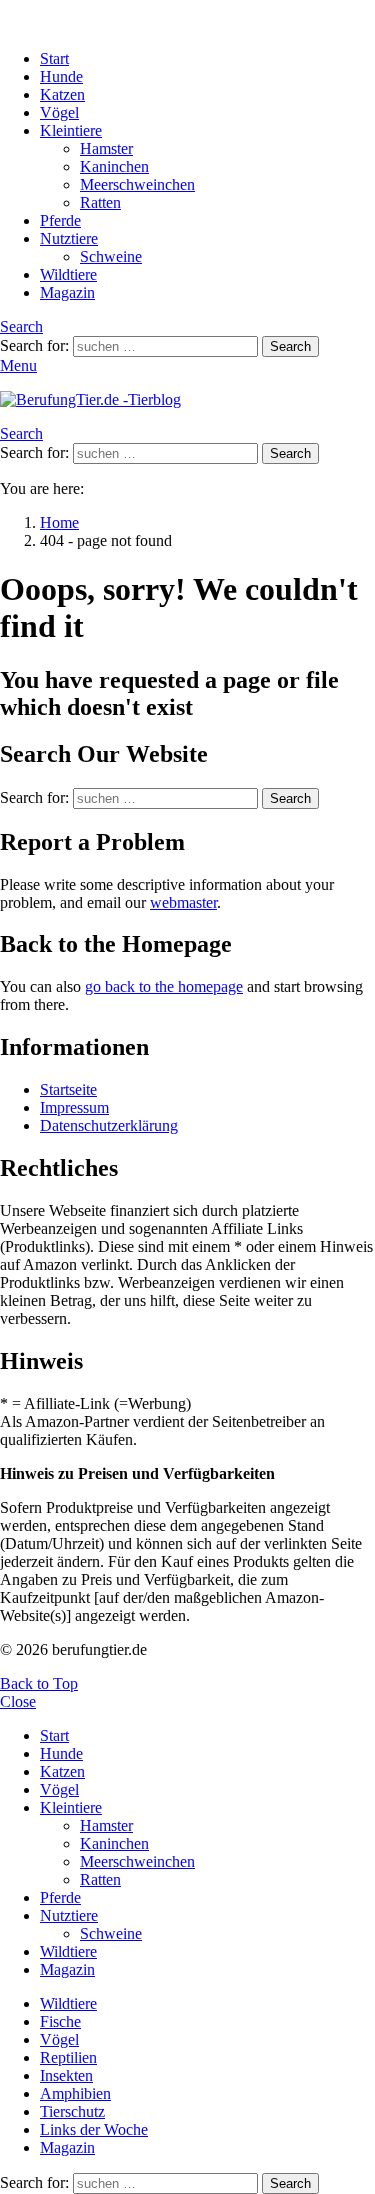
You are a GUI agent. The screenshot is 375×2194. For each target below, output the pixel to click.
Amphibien (75, 2093)
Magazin (67, 292)
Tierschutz (72, 2111)
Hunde (61, 76)
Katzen (62, 94)
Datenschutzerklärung (109, 1125)
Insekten (66, 2075)
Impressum (74, 1107)
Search (290, 346)
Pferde (60, 220)
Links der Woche (94, 2129)
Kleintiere (71, 130)
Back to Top (39, 1683)
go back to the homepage (164, 986)
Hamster (106, 148)
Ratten (100, 202)
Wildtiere (68, 274)
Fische (60, 2021)
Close (18, 1701)
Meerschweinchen (137, 184)
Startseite (68, 1089)
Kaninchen (114, 166)
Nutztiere (69, 238)
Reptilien (68, 2057)
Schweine (111, 256)
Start (54, 58)
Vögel (59, 112)
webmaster (183, 902)
